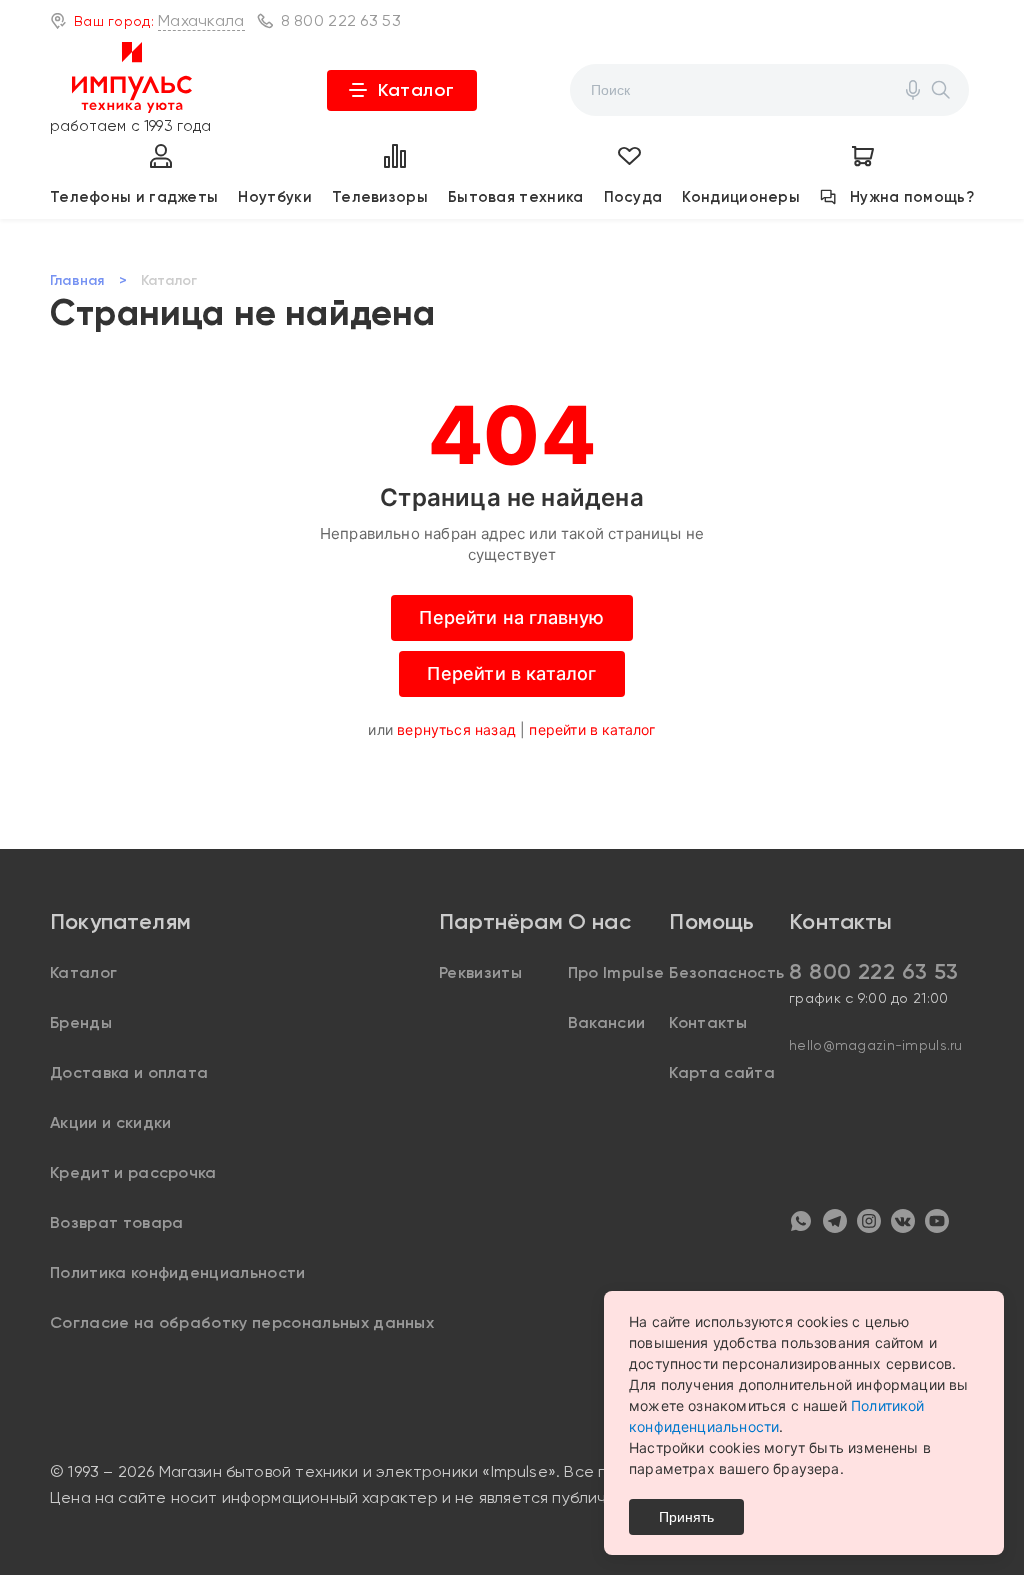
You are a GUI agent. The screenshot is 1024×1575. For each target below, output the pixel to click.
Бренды (81, 1022)
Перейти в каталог (511, 673)
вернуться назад (456, 729)
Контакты (708, 1022)
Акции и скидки (110, 1122)
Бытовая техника (516, 197)
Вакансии (607, 1022)
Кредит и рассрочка (133, 1172)
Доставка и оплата (129, 1072)
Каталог (416, 90)
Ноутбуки (274, 197)
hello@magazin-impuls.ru (875, 1045)
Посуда (633, 197)
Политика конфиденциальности (178, 1272)
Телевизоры (380, 197)
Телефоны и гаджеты (134, 197)
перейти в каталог (592, 729)
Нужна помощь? (912, 197)
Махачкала (201, 20)
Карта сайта (722, 1072)
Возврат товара (116, 1222)
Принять (686, 1517)
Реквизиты (480, 972)
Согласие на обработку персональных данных (242, 1322)
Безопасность (726, 972)
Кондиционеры (741, 197)
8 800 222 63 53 (341, 20)
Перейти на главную (511, 617)
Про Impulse (616, 972)
